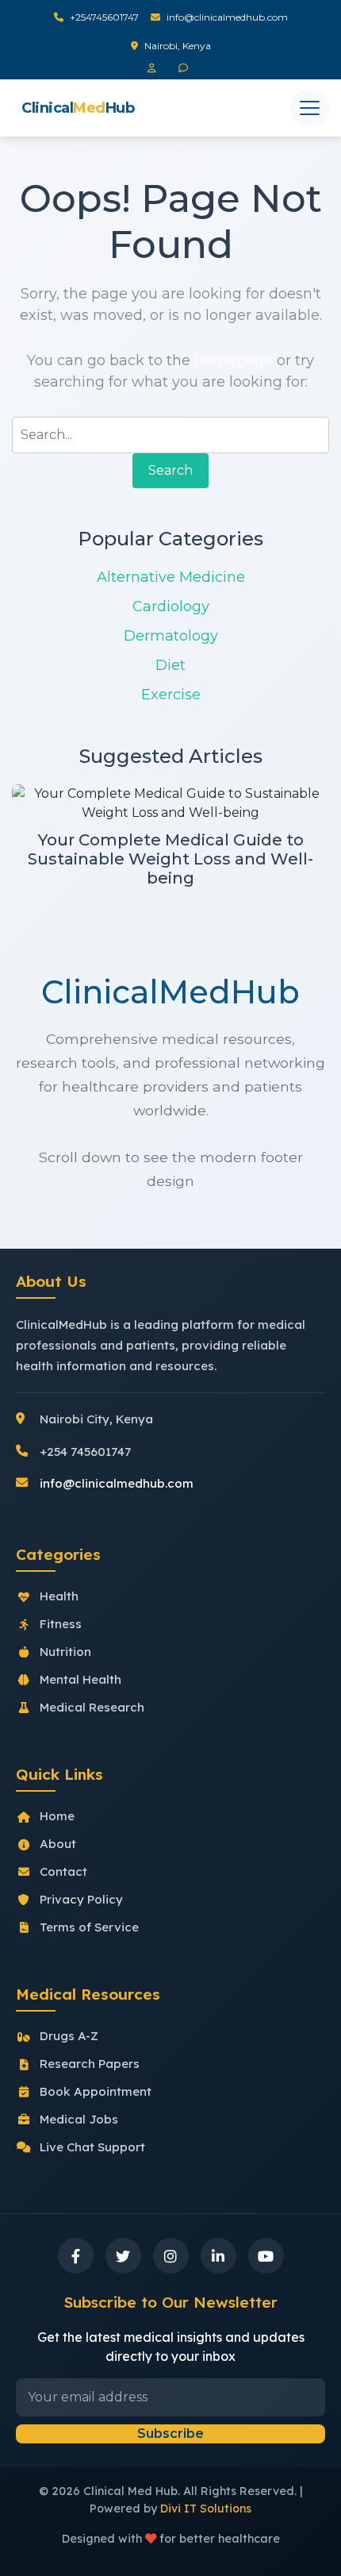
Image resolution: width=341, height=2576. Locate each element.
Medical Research (92, 1707)
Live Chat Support (92, 2147)
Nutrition (65, 1652)
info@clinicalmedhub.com (227, 17)
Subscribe (170, 2434)
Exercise (171, 695)
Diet (170, 665)
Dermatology (171, 636)
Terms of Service (89, 1927)
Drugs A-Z (69, 2036)
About (58, 1844)
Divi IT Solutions (206, 2509)
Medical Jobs (79, 2119)
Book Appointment (96, 2091)
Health (59, 1596)
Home (57, 1816)
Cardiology (171, 606)
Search (170, 470)
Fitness (61, 1624)
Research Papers (90, 2064)
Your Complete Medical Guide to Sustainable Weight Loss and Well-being (170, 859)
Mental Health (80, 1679)
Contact (63, 1871)
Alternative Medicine (171, 577)
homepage (234, 360)
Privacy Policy (81, 1899)
